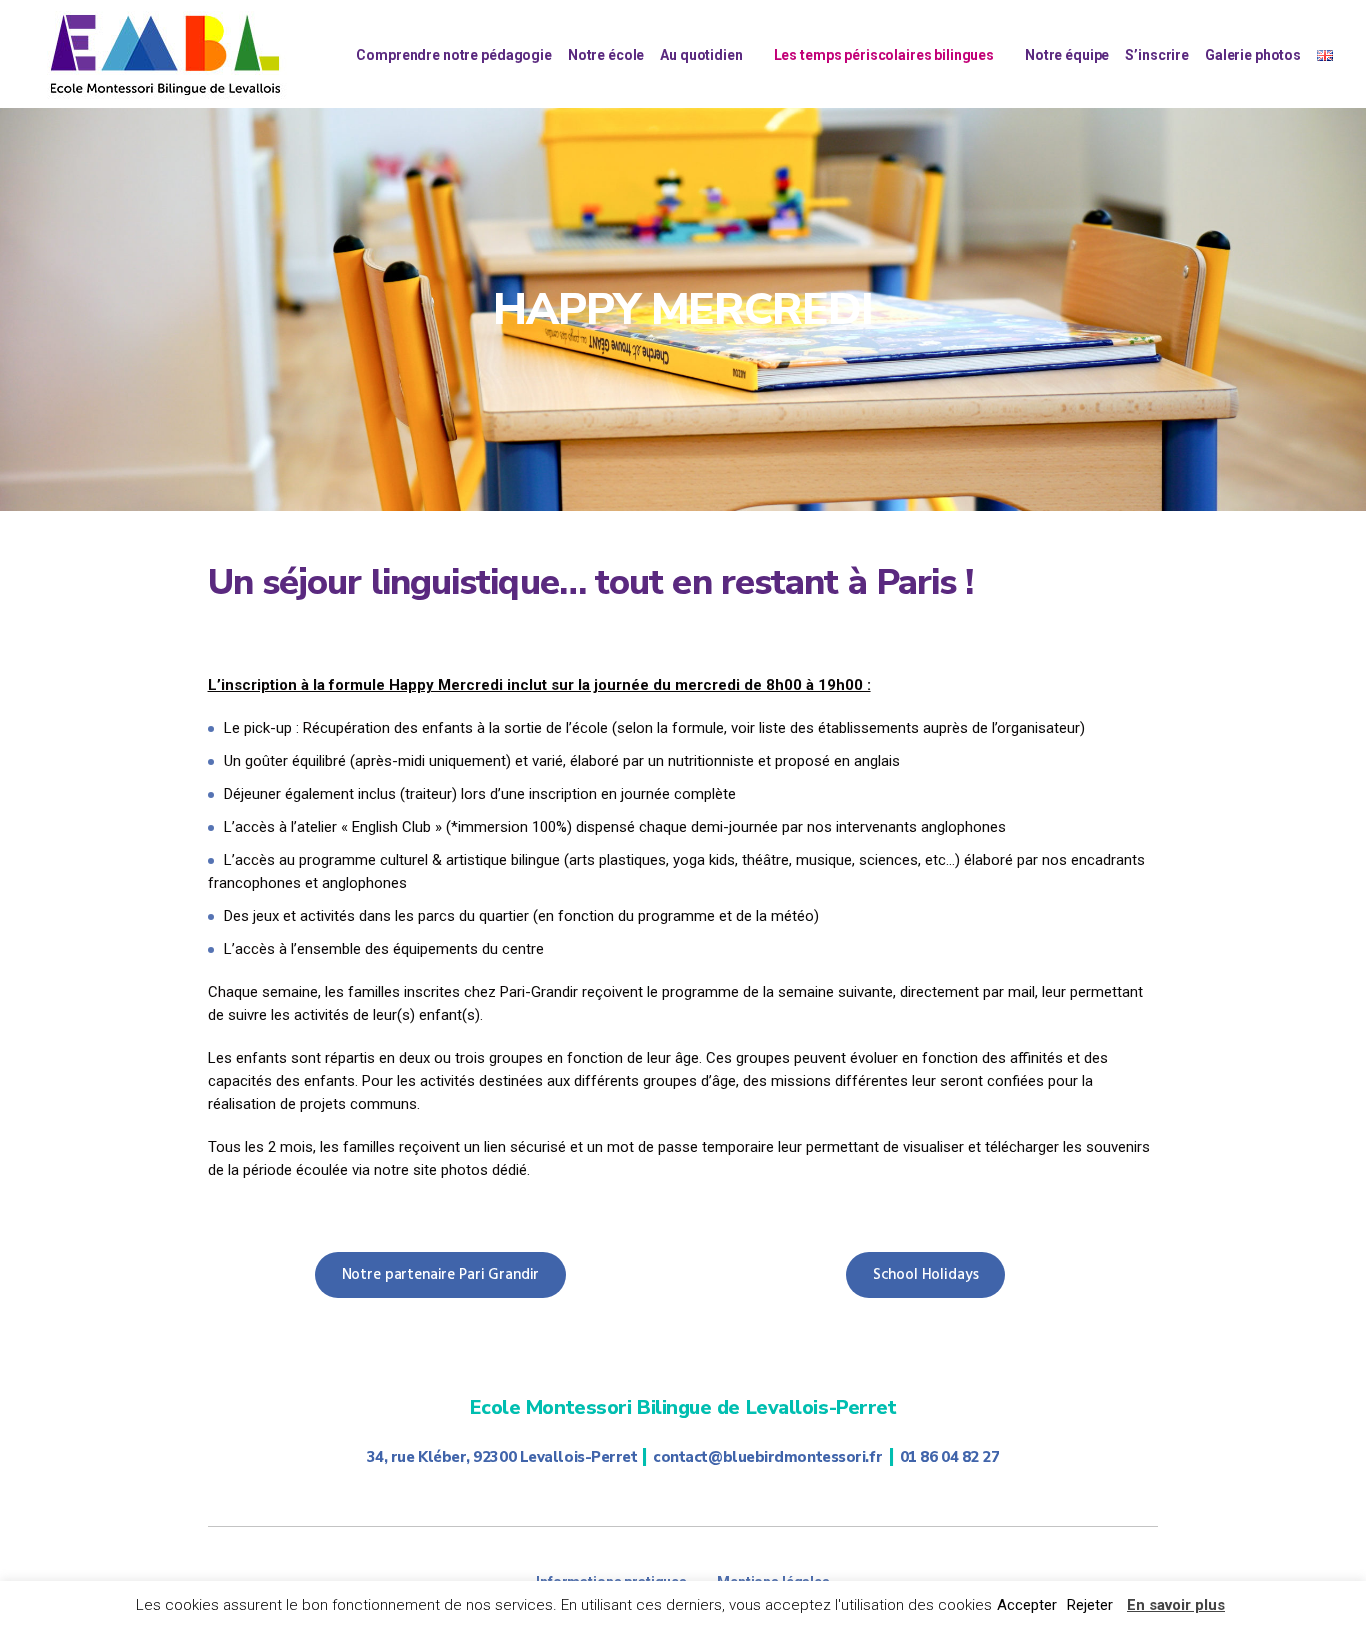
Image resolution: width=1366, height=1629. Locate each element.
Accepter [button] (1027, 1605)
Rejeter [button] (1090, 1605)
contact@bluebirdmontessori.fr (767, 1457)
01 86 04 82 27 (950, 1457)
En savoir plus (1176, 1605)
